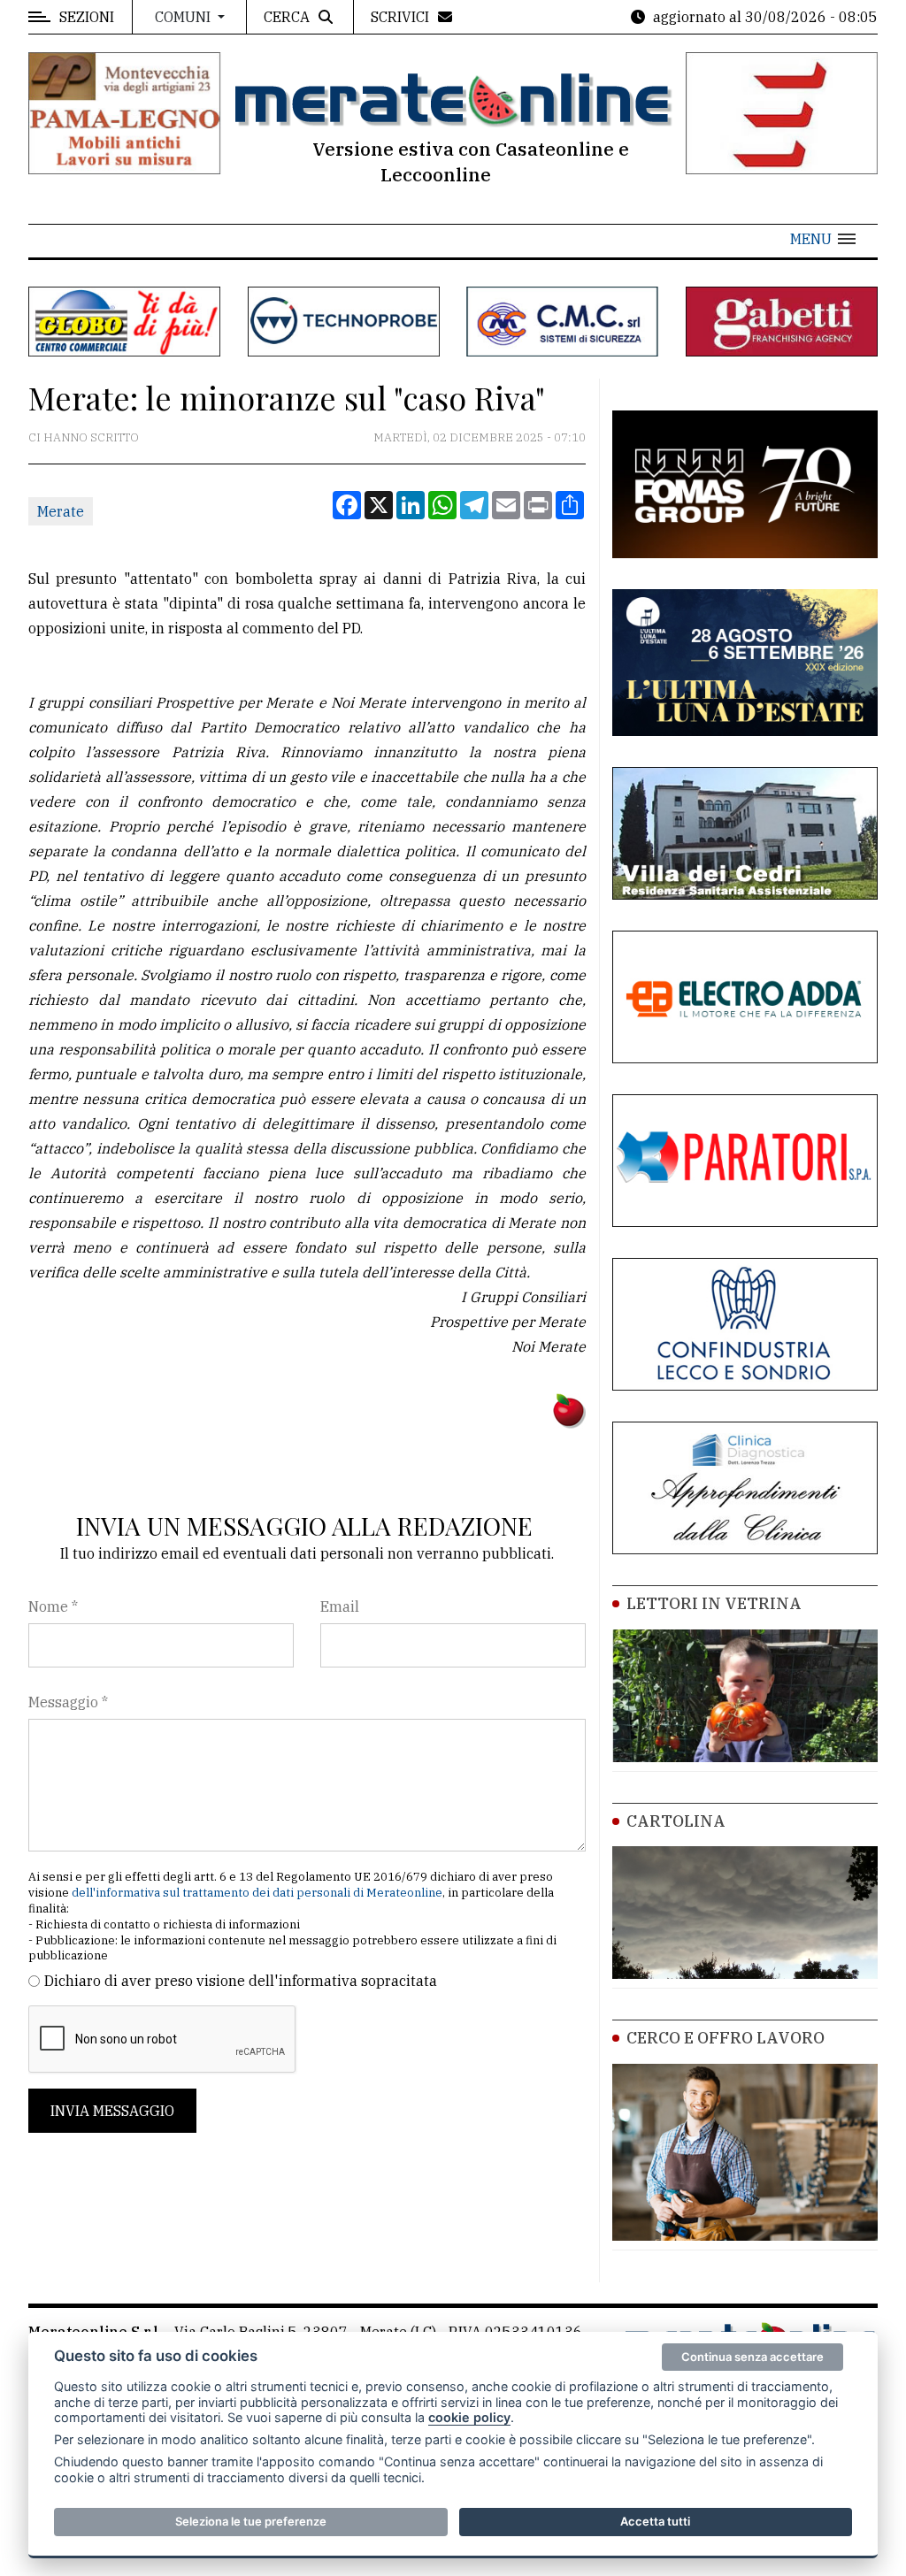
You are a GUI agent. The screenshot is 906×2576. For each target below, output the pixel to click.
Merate (61, 511)
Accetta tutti (655, 2521)
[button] (823, 239)
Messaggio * (68, 1702)
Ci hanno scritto (84, 437)
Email (340, 1606)
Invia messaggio (112, 2111)
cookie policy (469, 2417)
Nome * (53, 1606)
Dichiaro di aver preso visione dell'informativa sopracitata (241, 1981)
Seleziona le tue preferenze (251, 2521)
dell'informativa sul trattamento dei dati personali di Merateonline (257, 1893)
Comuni (184, 17)
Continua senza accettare (752, 2357)
